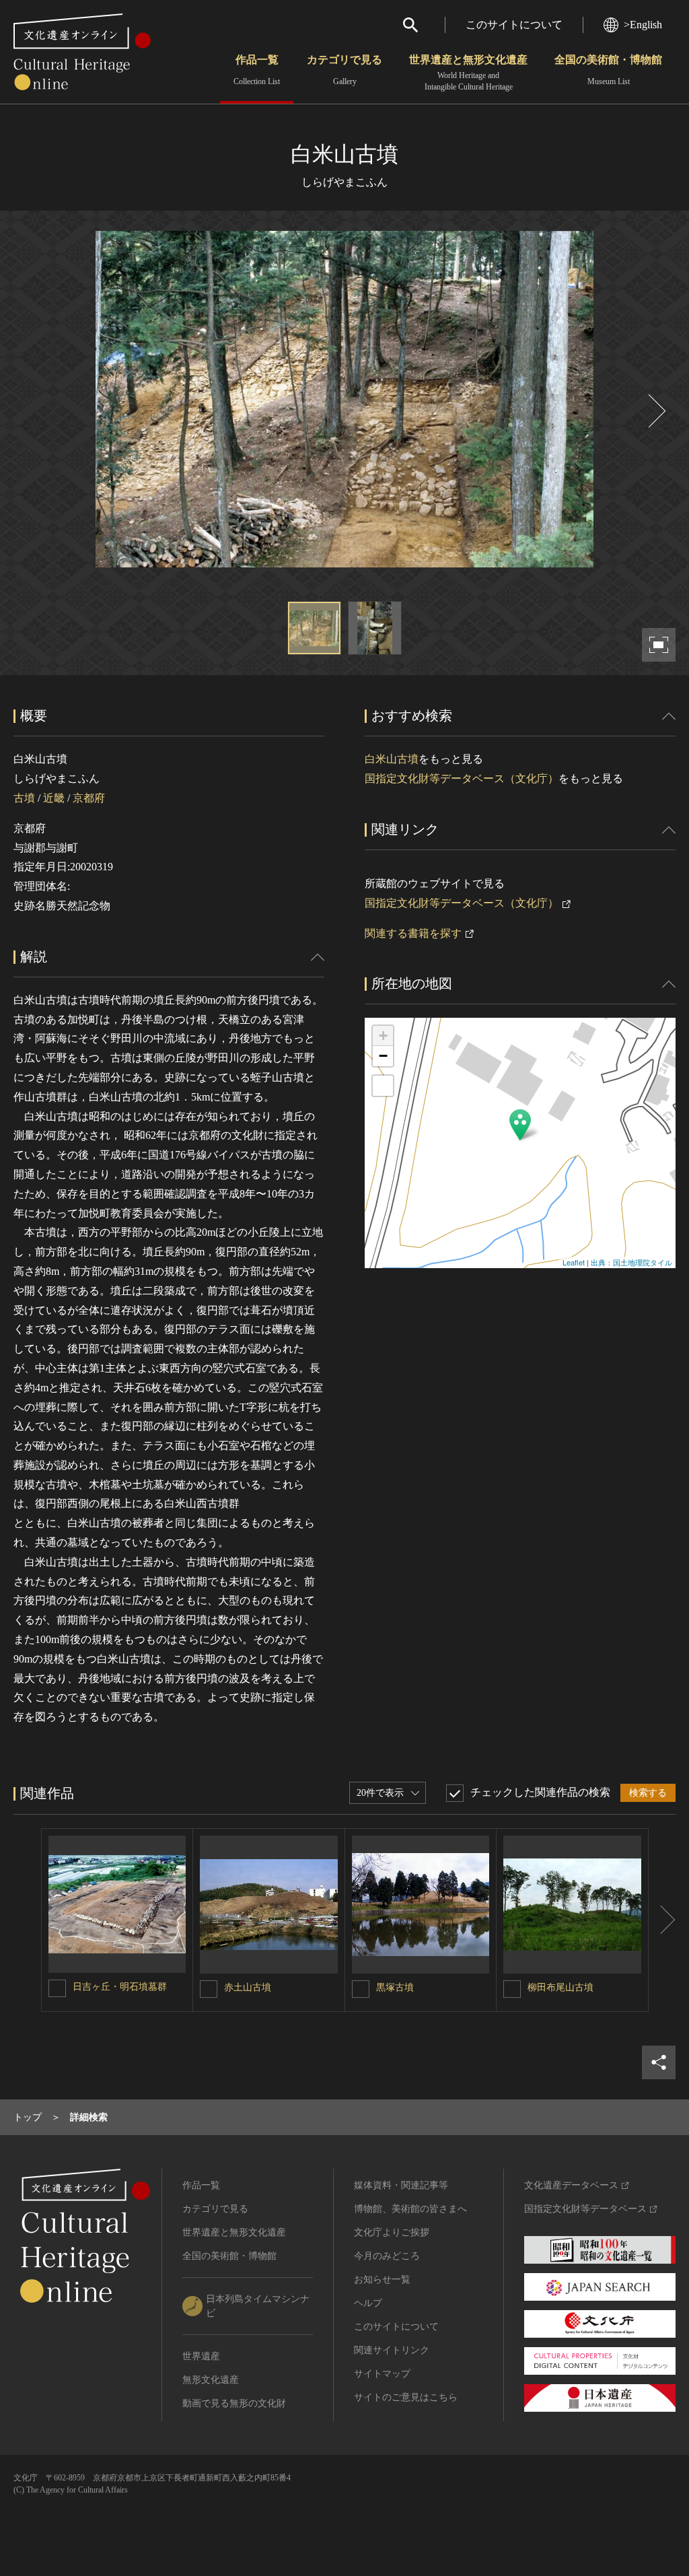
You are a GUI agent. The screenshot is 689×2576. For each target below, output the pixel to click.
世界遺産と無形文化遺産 (468, 73)
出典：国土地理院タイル (631, 1262)
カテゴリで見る (344, 70)
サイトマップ (382, 2374)
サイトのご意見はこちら (406, 2397)
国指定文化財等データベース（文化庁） (462, 778)
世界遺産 (201, 2356)
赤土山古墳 (248, 1987)
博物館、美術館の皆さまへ (410, 2209)
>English (643, 25)
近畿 (54, 798)
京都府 (89, 798)
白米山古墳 (392, 759)
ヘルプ (368, 2303)
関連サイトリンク (392, 2350)
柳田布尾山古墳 (560, 1987)
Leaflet (574, 1262)
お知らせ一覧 (382, 2279)
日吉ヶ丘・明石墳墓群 (120, 1987)
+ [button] (383, 1036)
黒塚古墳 (395, 1987)
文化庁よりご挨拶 (392, 2232)
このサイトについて (514, 25)
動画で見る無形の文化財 (234, 2403)
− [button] (383, 1056)
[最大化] (383, 1086)
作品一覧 (257, 70)
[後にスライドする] (655, 411)
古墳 (24, 798)
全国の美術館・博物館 (608, 70)
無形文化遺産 (211, 2380)
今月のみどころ (387, 2256)
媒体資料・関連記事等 (401, 2185)
